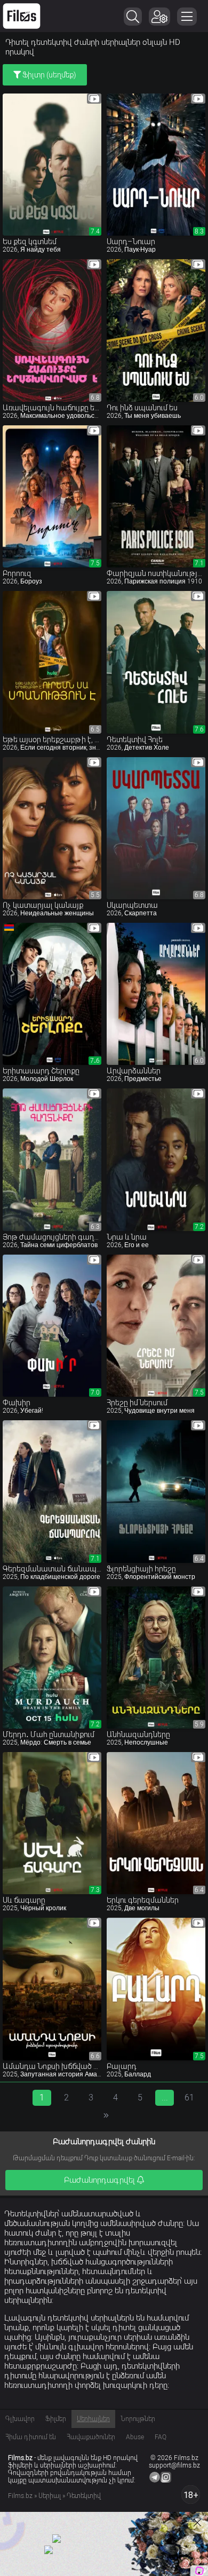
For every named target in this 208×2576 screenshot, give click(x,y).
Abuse (135, 2437)
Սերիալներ (93, 2419)
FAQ (161, 2437)
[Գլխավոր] (22, 16)
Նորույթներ (138, 2419)
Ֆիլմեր (56, 2419)
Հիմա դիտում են (31, 2437)
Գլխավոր (20, 2419)
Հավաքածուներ (91, 2437)
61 (189, 2098)
